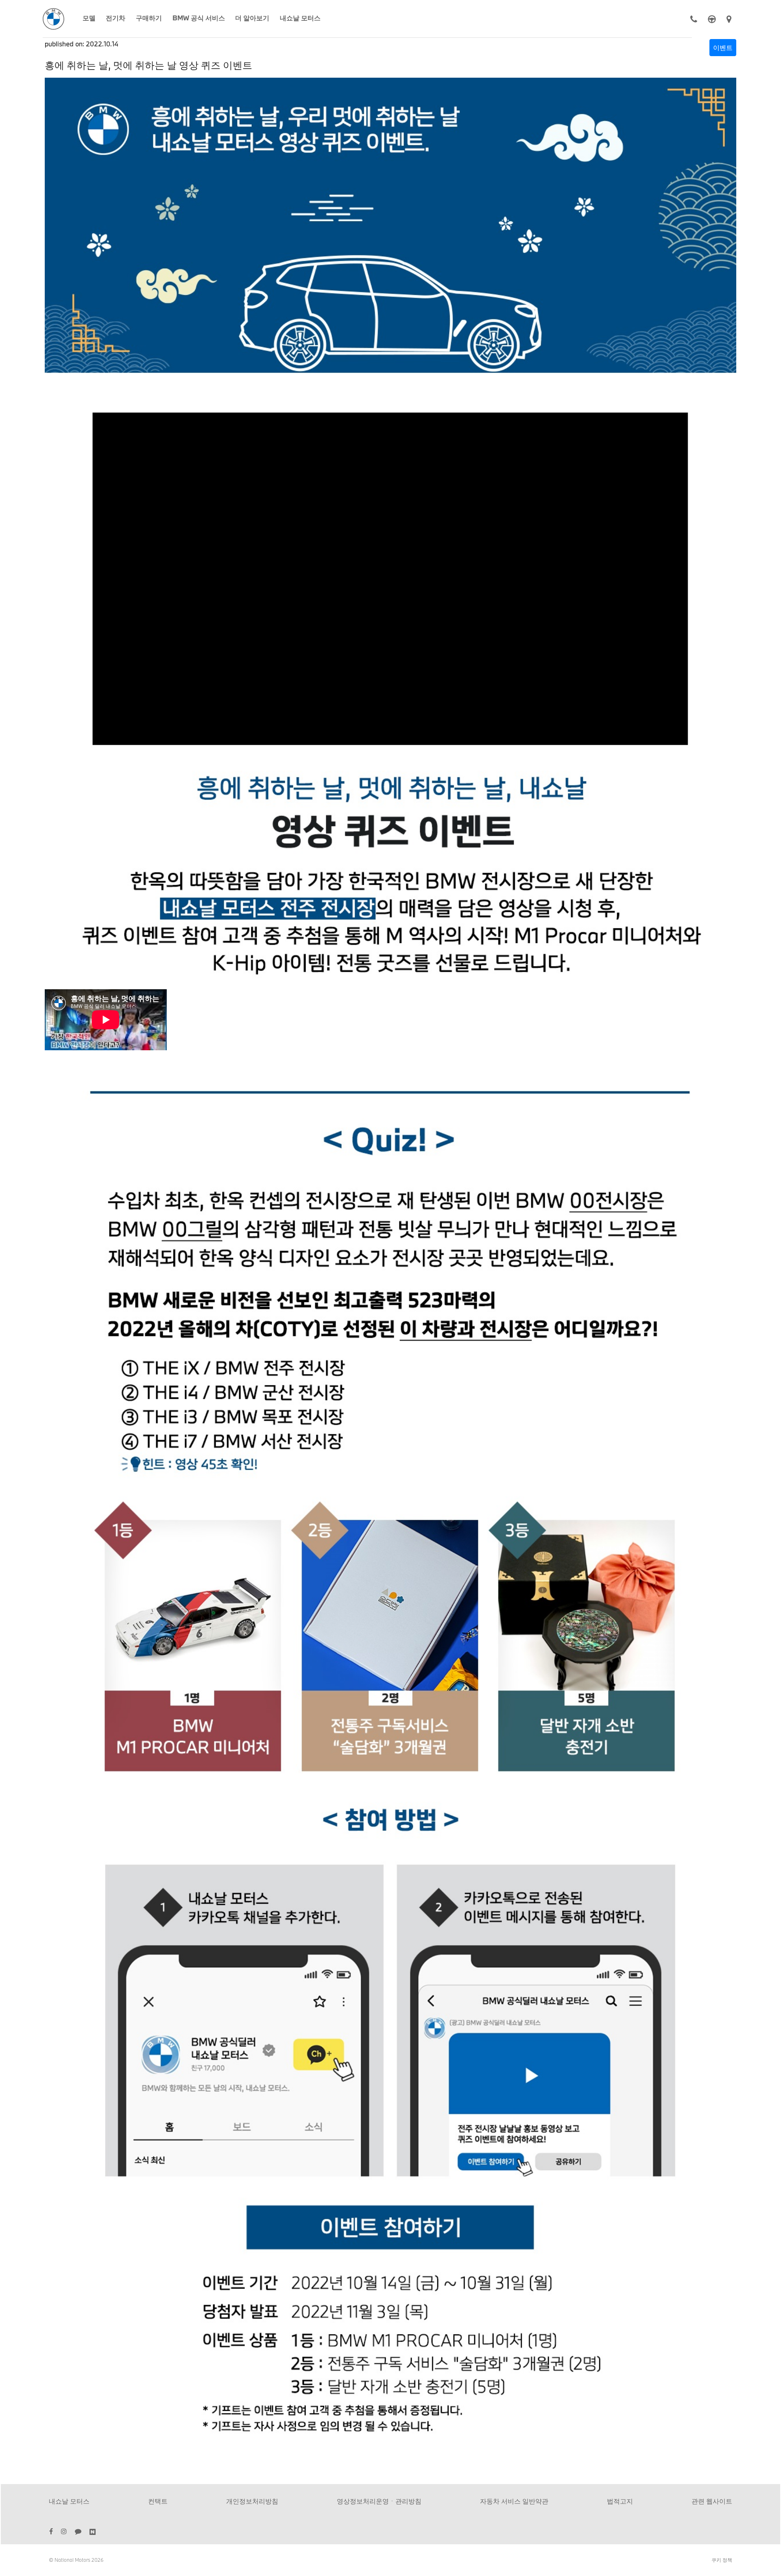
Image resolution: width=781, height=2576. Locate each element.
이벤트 (723, 47)
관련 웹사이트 (712, 2501)
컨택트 (158, 2501)
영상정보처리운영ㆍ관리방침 (379, 2501)
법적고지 (620, 2501)
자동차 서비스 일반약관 (514, 2501)
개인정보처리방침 (252, 2501)
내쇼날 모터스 (69, 2501)
